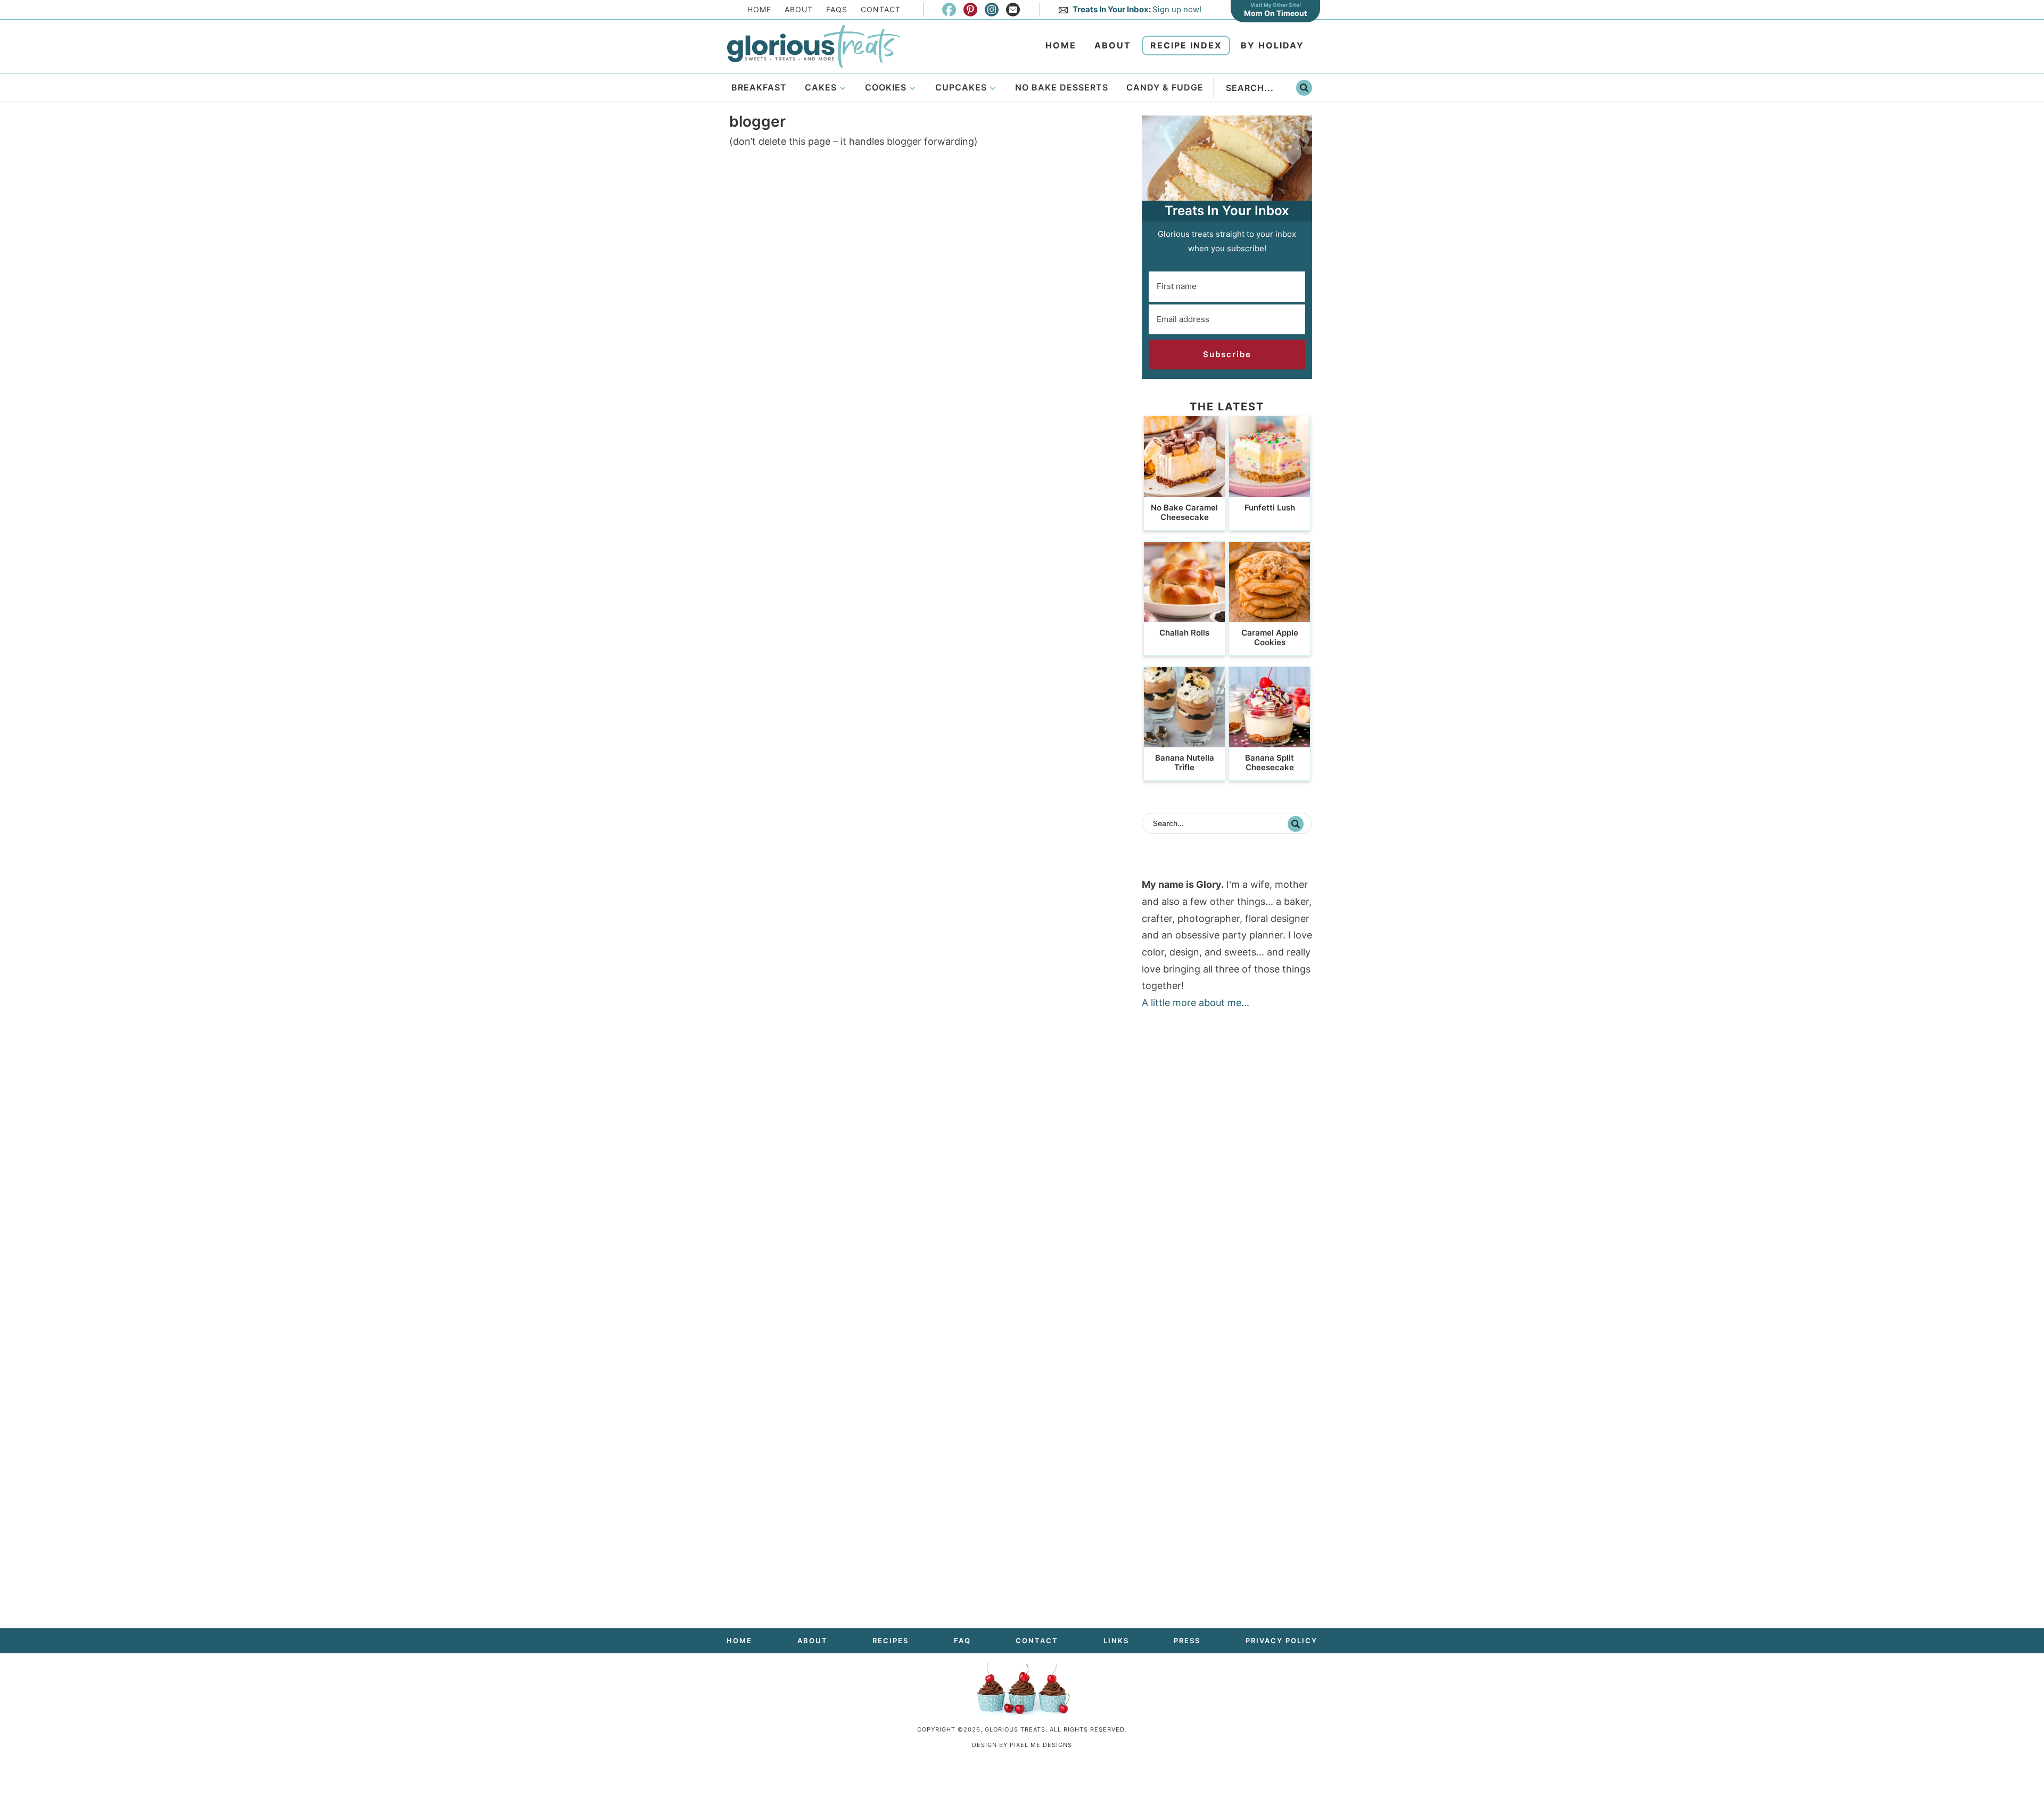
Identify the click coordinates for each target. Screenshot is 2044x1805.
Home (759, 9)
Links (1116, 1641)
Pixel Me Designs (1041, 1745)
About (799, 9)
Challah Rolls (1184, 633)
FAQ (962, 1641)
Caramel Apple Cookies (1270, 637)
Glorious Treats (813, 46)
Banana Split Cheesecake (1270, 763)
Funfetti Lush (1270, 508)
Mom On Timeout (1275, 13)
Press (1187, 1641)
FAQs (837, 9)
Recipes (891, 1641)
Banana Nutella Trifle (1185, 763)
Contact (881, 9)
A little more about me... (1196, 1003)
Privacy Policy (1281, 1641)
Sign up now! (1137, 9)
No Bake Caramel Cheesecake (1184, 512)
